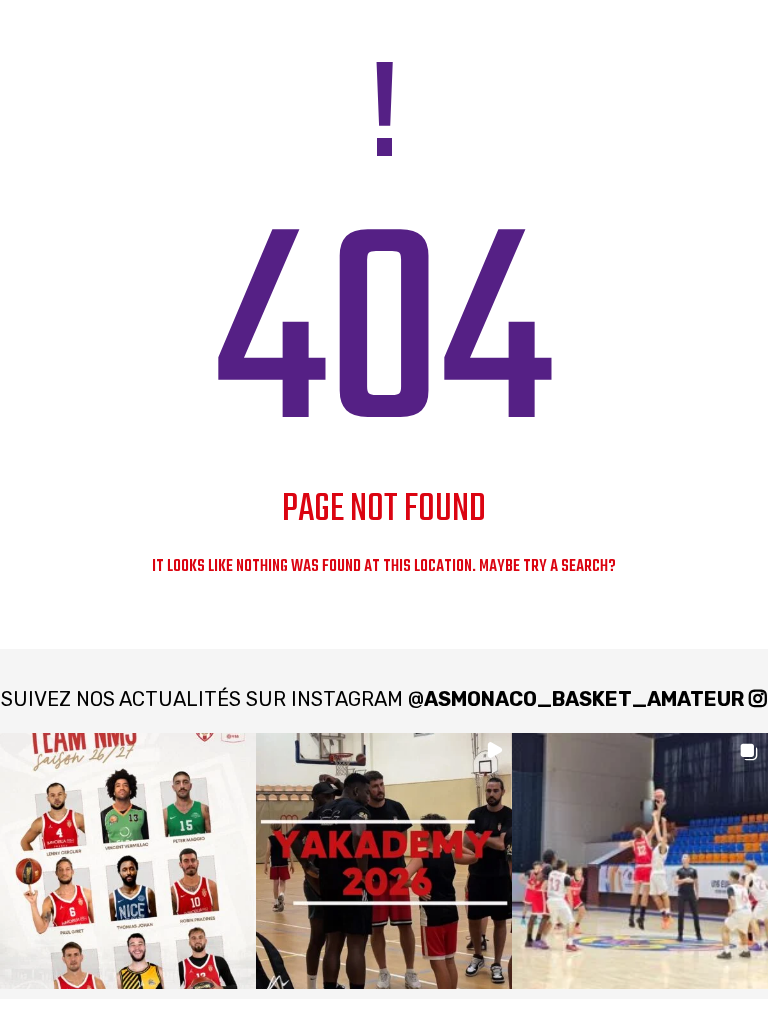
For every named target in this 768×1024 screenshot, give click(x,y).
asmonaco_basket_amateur (584, 699)
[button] (128, 861)
